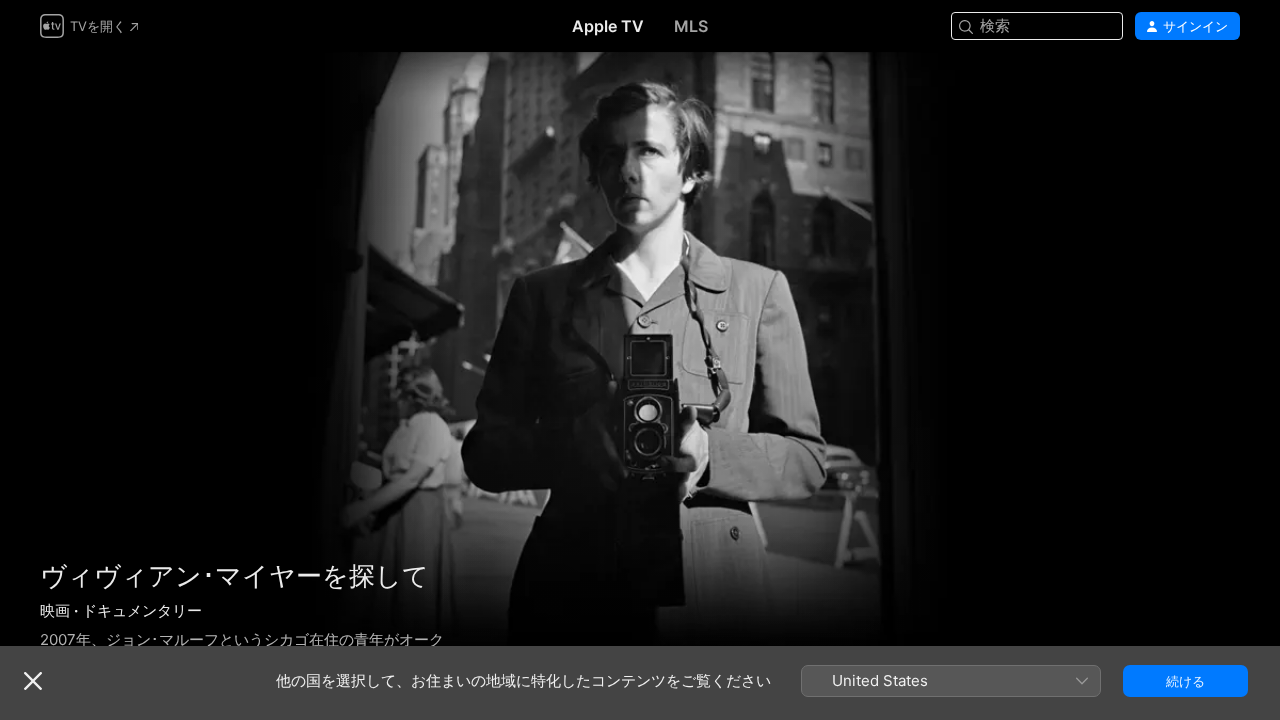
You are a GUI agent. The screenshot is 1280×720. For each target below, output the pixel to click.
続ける (1185, 681)
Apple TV (608, 26)
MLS (691, 26)
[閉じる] (33, 681)
